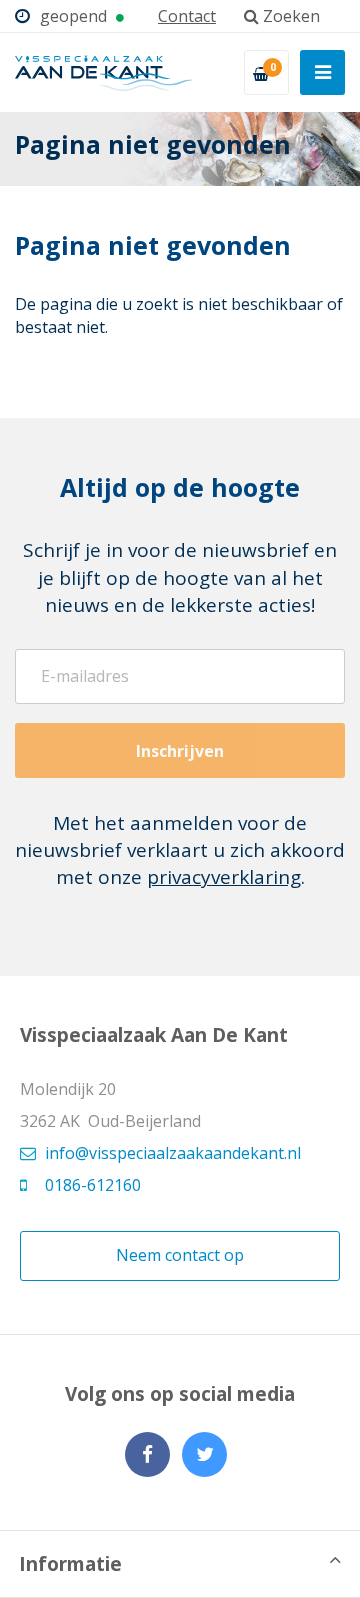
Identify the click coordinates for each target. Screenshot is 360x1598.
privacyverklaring (224, 877)
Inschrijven (180, 751)
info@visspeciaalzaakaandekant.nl (173, 1153)
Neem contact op (180, 1255)
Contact (187, 16)
